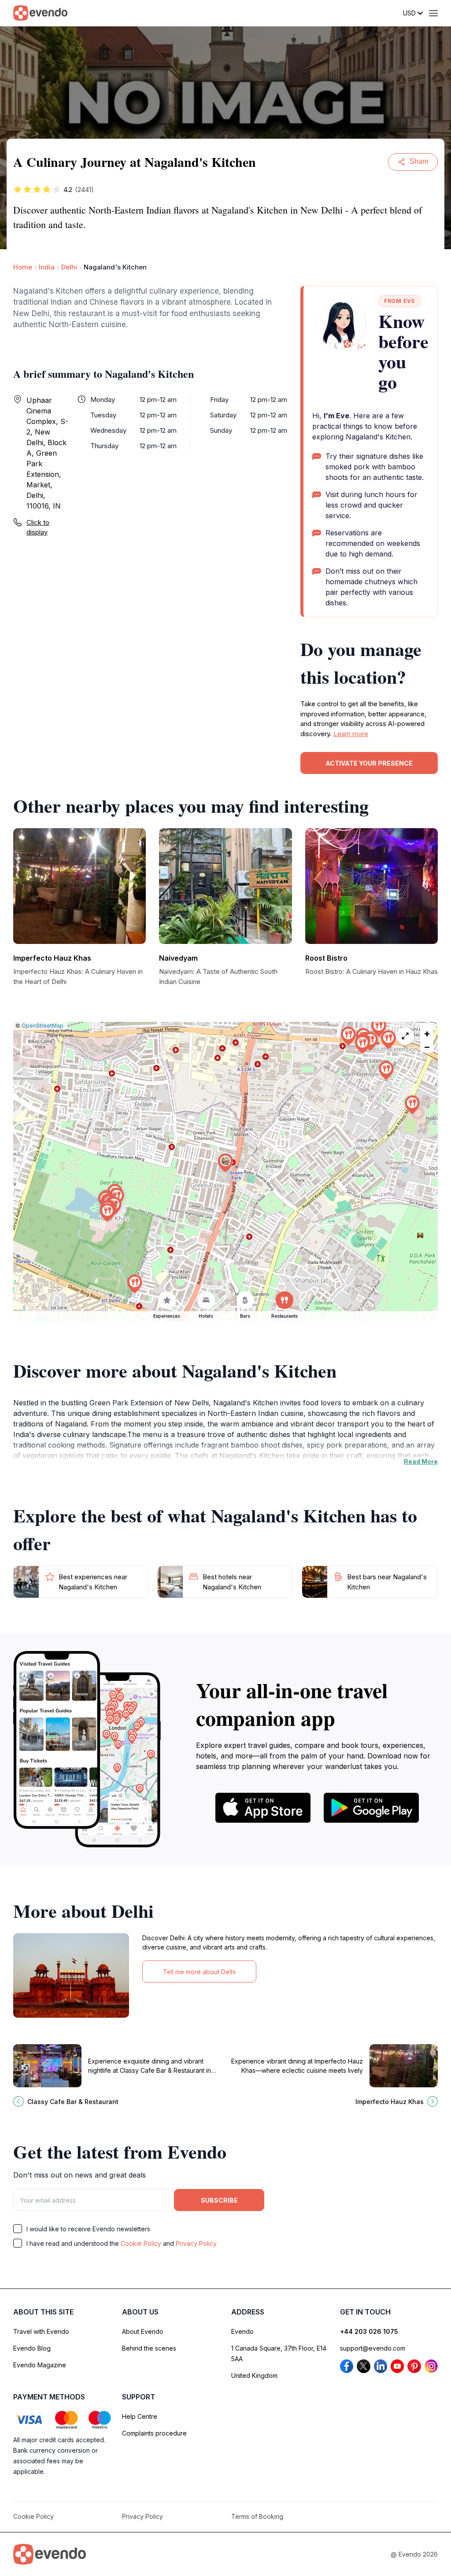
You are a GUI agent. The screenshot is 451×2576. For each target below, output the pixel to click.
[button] (225, 1163)
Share (419, 161)
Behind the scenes (149, 2348)
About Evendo (143, 2331)
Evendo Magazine (40, 2365)
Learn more (351, 734)
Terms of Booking (257, 2516)
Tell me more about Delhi (199, 1972)
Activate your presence (369, 763)
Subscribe (219, 2200)
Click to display (38, 527)
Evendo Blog (32, 2348)
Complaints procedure (154, 2433)
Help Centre (140, 2416)
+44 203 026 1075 (369, 2331)
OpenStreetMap (43, 1026)
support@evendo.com (373, 2348)
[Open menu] (433, 13)
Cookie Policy (141, 2243)
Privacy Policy (196, 2243)
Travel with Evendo (41, 2331)
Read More (421, 1461)
